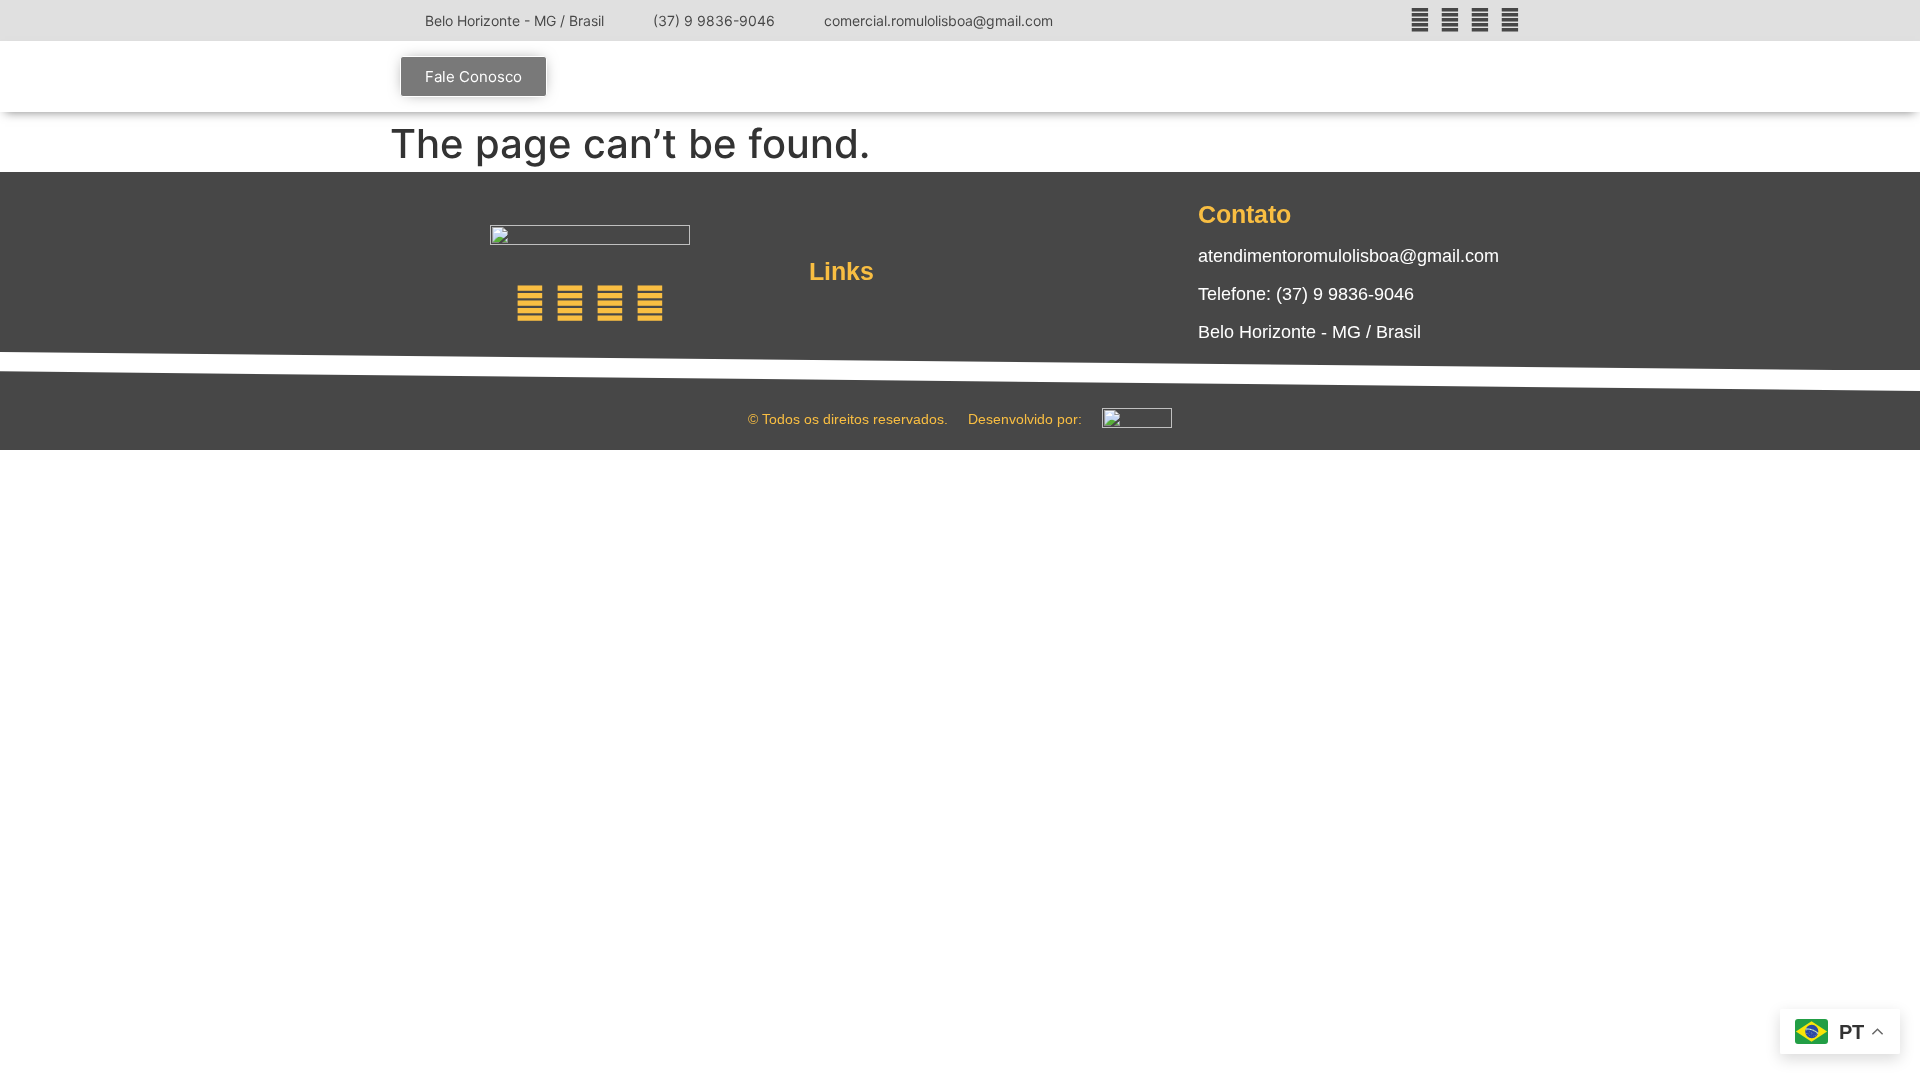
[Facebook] (1450, 20)
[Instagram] (1420, 20)
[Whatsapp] (650, 303)
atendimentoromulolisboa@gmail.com (1348, 256)
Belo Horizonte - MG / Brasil (1309, 332)
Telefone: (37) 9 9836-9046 (1306, 294)
